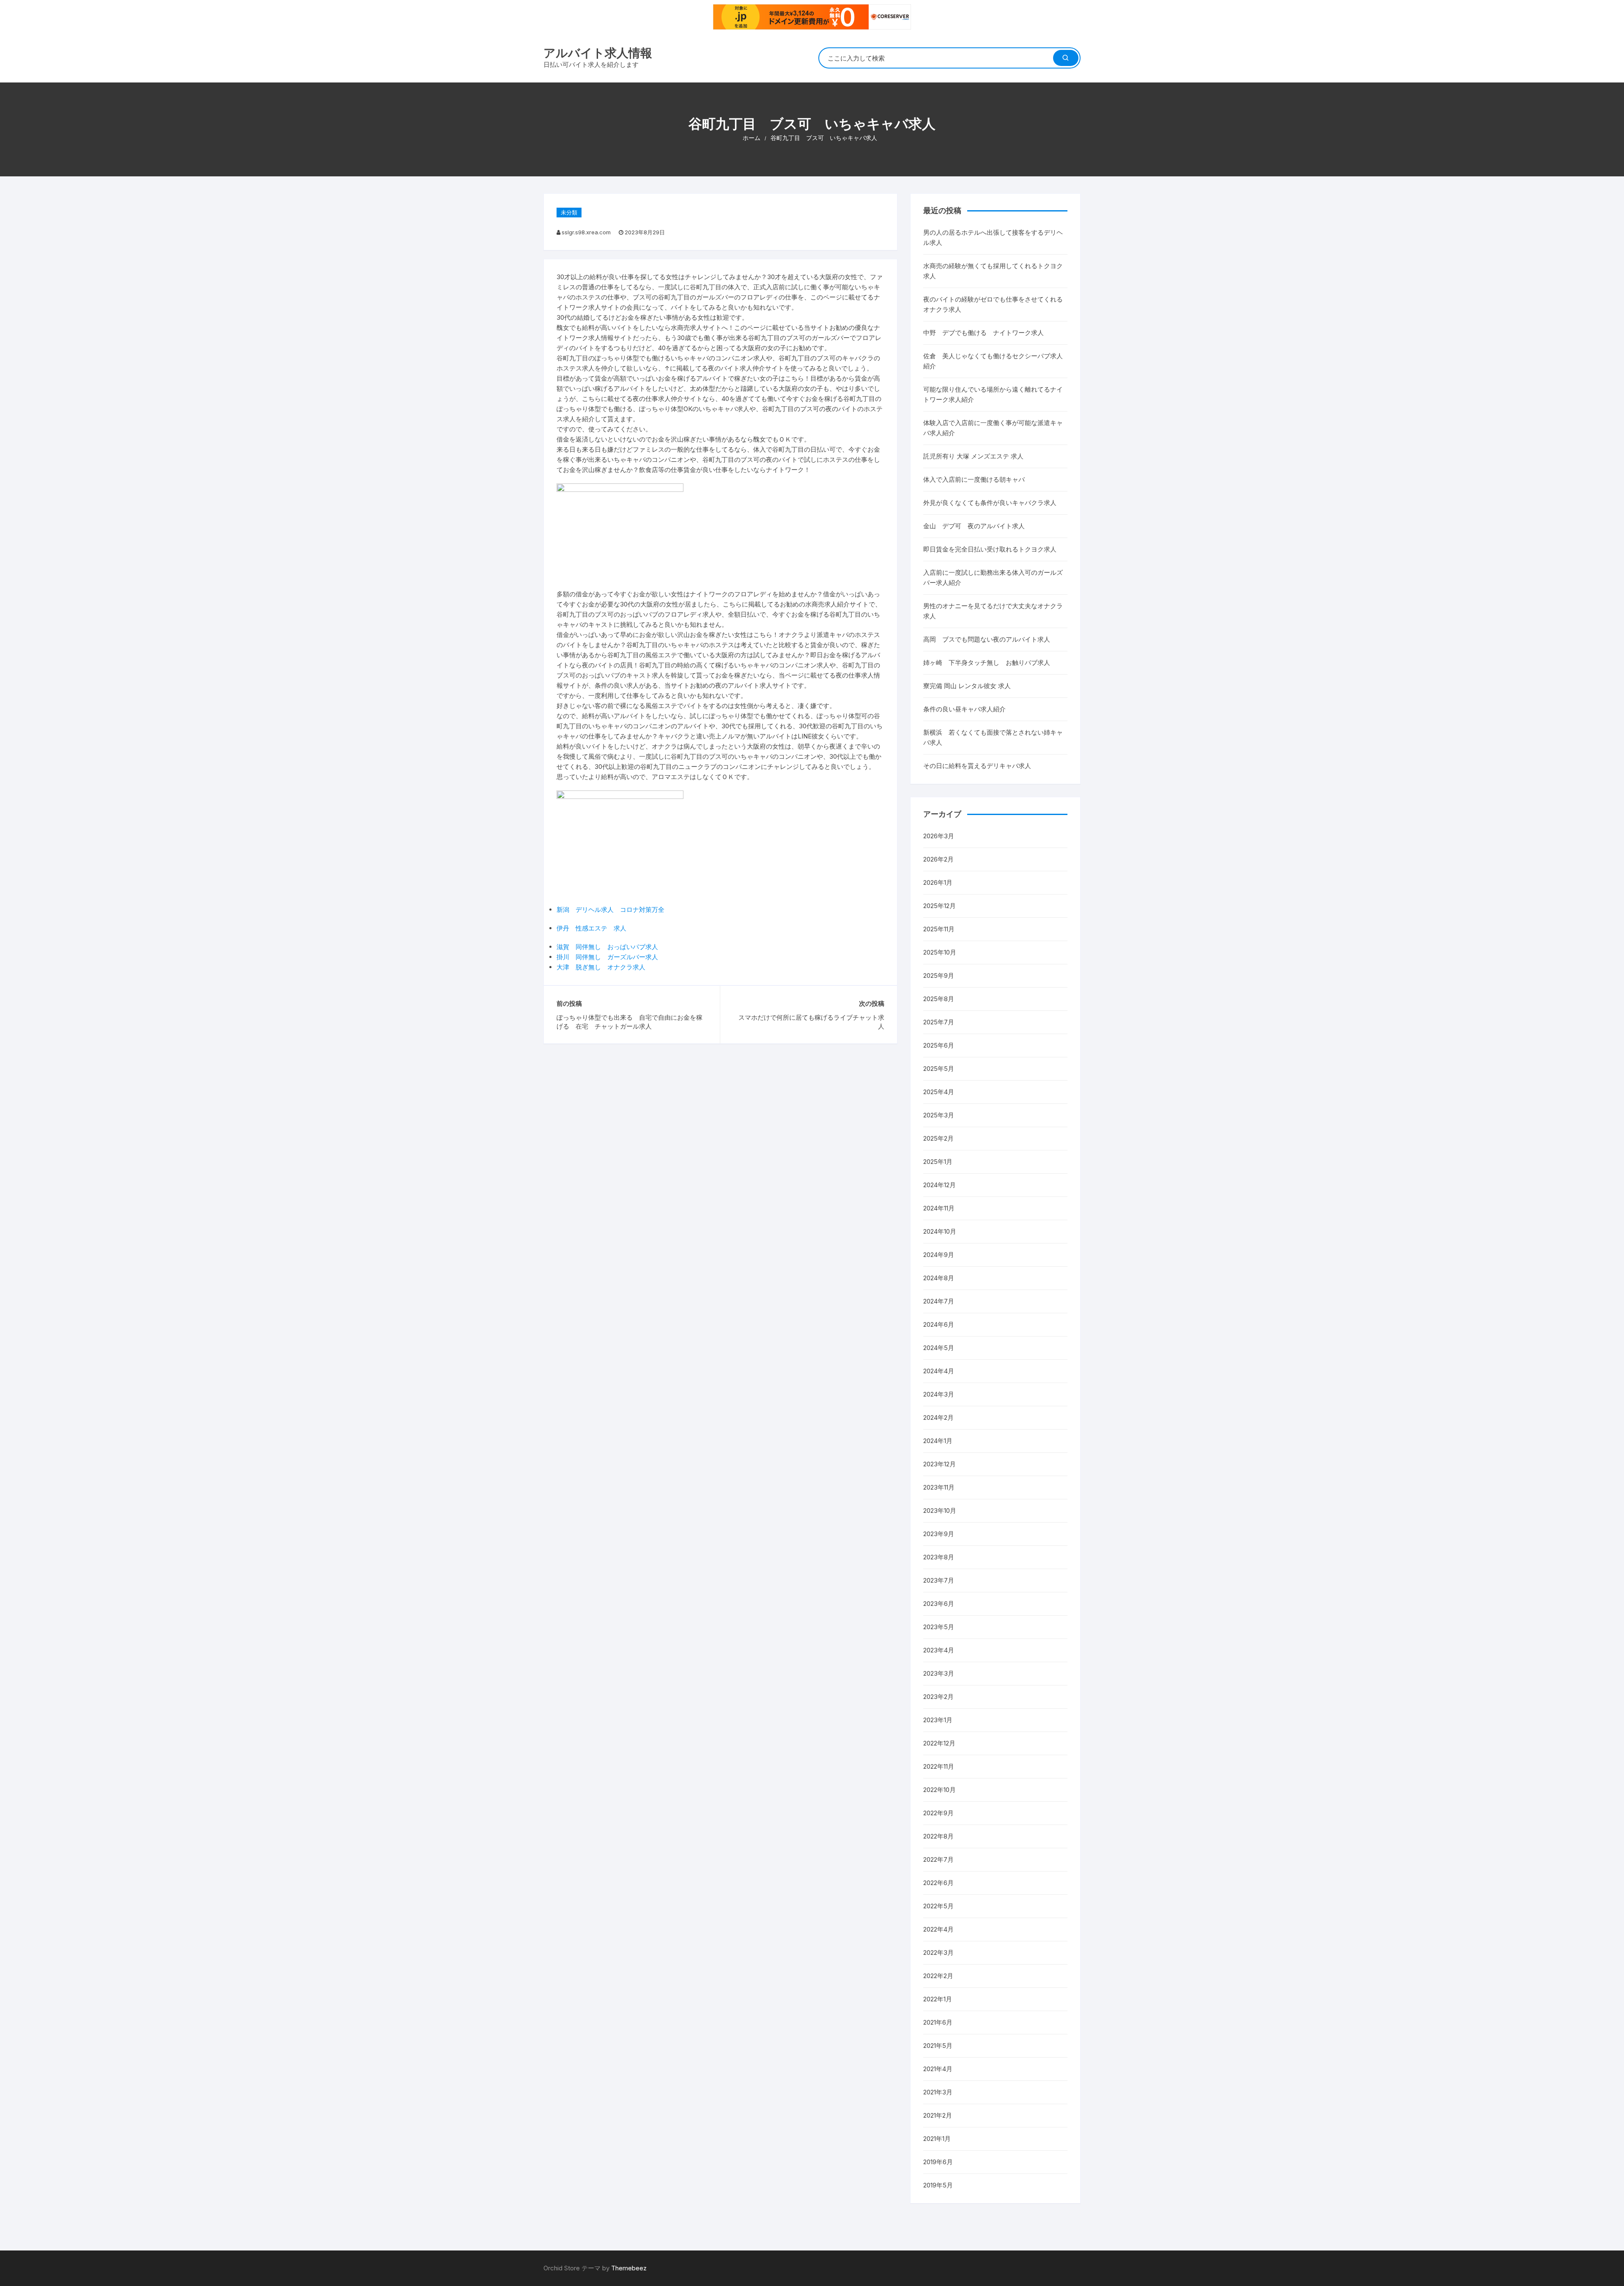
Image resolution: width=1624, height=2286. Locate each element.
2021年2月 (938, 2115)
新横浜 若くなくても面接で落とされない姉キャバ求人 (993, 737)
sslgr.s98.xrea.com (586, 232)
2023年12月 (940, 1464)
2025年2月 (938, 1138)
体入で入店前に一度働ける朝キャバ (974, 479)
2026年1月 (938, 882)
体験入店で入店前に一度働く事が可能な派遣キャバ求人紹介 (993, 428)
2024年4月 (939, 1371)
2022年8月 (938, 1836)
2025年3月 (939, 1115)
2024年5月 (939, 1348)
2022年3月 (938, 1953)
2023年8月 (939, 1557)
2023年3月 (939, 1673)
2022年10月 (940, 1790)
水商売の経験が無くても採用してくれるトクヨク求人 (993, 271)
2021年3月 (938, 2092)
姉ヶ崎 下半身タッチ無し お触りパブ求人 (987, 663)
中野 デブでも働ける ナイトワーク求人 (983, 333)
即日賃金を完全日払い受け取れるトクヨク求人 (990, 549)
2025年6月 (939, 1045)
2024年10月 (940, 1231)
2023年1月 (938, 1720)
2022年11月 (939, 1766)
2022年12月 (939, 1743)
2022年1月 (938, 1999)
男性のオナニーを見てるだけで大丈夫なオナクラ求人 (993, 611)
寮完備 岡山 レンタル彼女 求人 (967, 686)
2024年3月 (939, 1394)
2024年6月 (939, 1324)
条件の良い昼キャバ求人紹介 (964, 709)
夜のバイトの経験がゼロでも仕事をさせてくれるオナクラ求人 (993, 304)
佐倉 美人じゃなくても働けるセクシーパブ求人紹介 (993, 361)
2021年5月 (938, 2046)
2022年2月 (938, 1976)
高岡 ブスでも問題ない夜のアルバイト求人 (987, 639)
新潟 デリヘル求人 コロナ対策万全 (610, 910)
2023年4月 (939, 1650)
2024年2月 (938, 1417)
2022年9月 (938, 1813)
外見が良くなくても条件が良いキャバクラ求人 (990, 503)
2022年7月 (938, 1859)
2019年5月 (938, 2185)
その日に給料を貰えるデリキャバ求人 (977, 766)
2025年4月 (939, 1092)
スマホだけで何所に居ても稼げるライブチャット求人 (811, 1022)
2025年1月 (938, 1162)
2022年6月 (938, 1883)
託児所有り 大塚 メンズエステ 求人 (973, 456)
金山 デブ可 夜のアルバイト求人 (974, 526)
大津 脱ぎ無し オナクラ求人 (601, 967)
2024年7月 (939, 1301)
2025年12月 (940, 906)
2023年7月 (939, 1580)
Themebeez (629, 2268)
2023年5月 (939, 1627)
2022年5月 (938, 1906)
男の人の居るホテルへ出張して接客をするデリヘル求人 (993, 237)
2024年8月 (939, 1278)
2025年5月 (939, 1069)
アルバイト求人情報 (598, 53)
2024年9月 (939, 1255)
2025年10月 (940, 952)
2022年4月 (938, 1929)
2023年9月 (939, 1534)
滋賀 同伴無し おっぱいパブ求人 (607, 947)
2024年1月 (938, 1441)
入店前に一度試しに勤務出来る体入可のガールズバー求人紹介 (993, 578)
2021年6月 (938, 2022)
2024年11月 (939, 1208)
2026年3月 (939, 836)
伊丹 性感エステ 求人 (591, 928)
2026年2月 (938, 859)
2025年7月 (939, 1022)
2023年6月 (939, 1604)
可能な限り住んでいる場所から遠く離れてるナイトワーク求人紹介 (993, 394)
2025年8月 (939, 999)
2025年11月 (939, 929)
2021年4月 (938, 2069)
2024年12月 (940, 1185)
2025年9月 (939, 976)
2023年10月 (940, 1511)
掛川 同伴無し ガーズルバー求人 (607, 957)
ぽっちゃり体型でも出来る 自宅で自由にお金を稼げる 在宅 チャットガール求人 (630, 1022)
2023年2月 (938, 1697)
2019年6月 (938, 2162)
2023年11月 (939, 1487)
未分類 (569, 212)
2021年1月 (937, 2139)
